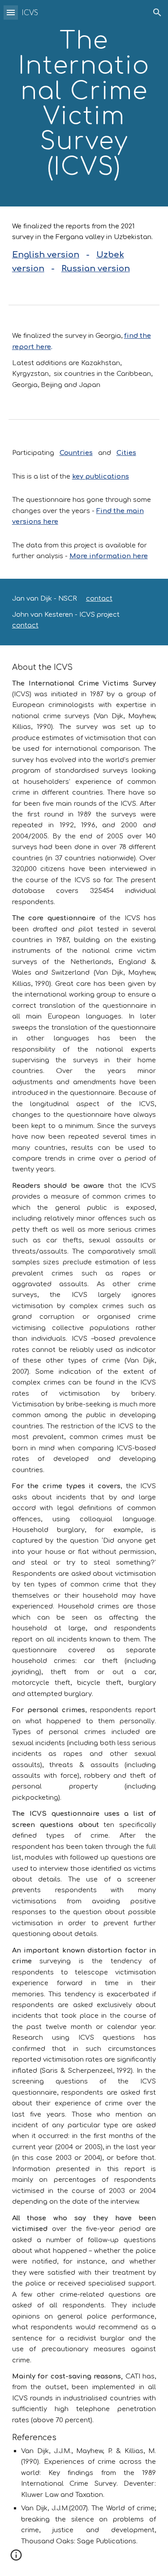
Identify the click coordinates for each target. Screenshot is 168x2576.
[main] (84, 103)
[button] (11, 12)
